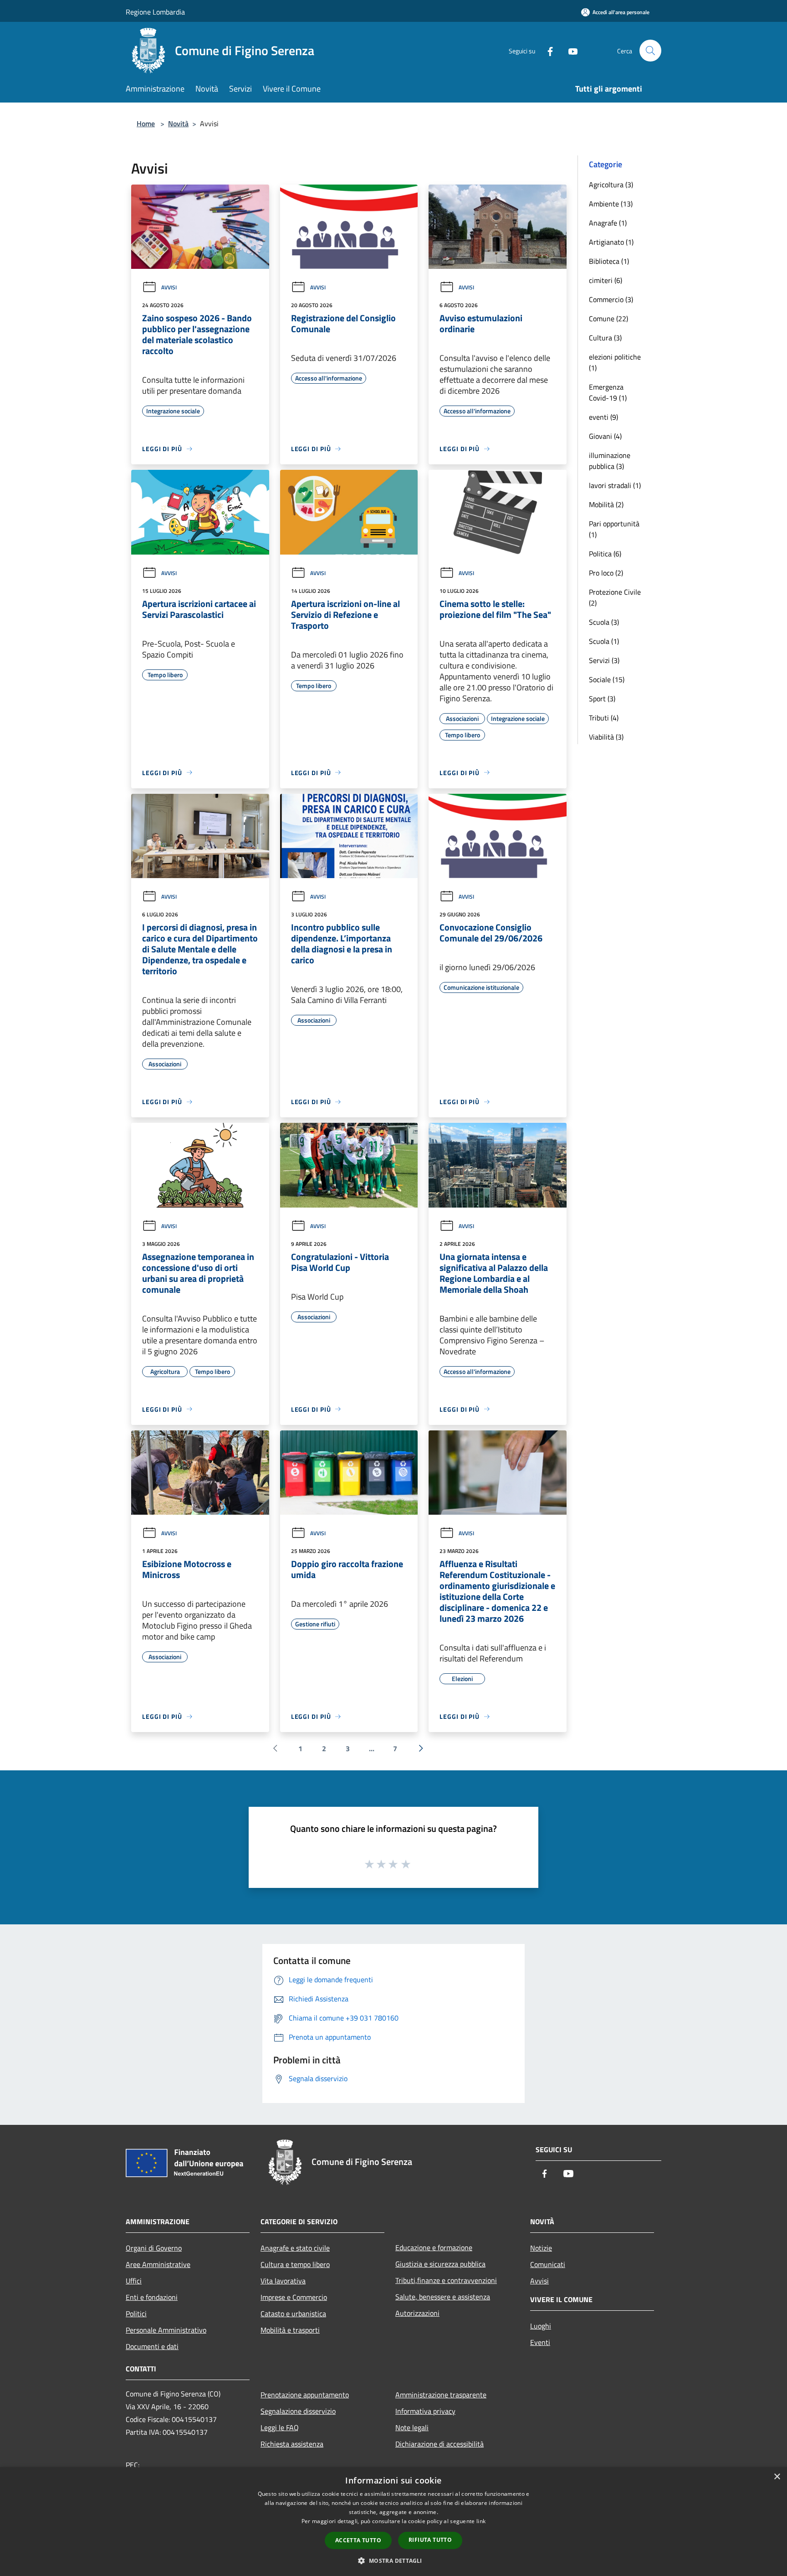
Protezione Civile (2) (615, 597)
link (481, 2521)
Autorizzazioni (417, 2313)
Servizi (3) (604, 660)
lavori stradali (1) (615, 485)
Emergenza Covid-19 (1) (608, 392)
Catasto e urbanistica (293, 2314)
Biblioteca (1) (609, 261)
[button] (393, 2561)
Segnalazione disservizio (298, 2411)
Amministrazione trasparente (441, 2395)
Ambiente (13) (611, 204)
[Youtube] (569, 50)
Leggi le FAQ (280, 2427)
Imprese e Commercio (294, 2297)
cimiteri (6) (606, 280)
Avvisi (169, 287)
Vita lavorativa (283, 2281)
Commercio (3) (611, 299)
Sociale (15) (607, 679)
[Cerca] (650, 51)
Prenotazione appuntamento (305, 2395)
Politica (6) (605, 554)
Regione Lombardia (155, 12)
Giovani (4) (605, 436)
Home (146, 123)
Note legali (412, 2427)
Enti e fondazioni (152, 2297)
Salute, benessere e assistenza (443, 2297)
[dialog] (393, 2522)
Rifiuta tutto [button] (430, 2540)
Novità (178, 123)
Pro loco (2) (606, 573)
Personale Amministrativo (166, 2330)
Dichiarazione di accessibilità (439, 2444)
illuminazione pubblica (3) (610, 461)
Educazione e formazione (434, 2247)
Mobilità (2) (606, 504)
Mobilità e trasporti (290, 2330)
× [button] (777, 2477)
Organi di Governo (154, 2248)
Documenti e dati (152, 2346)
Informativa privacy (425, 2411)
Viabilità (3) (606, 737)
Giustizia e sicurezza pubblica (440, 2264)
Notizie (541, 2248)
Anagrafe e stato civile (295, 2248)
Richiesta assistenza (292, 2444)
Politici (136, 2314)
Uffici (134, 2281)
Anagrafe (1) (608, 223)
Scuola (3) (604, 622)
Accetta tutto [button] (358, 2540)
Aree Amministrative (158, 2264)
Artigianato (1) (611, 242)
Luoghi (541, 2326)
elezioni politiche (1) (615, 362)
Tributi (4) (604, 718)
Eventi (540, 2342)
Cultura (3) (605, 338)
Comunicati (548, 2264)
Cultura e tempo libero (295, 2264)
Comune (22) (608, 319)
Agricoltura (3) (611, 185)
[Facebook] (547, 50)
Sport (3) (602, 699)
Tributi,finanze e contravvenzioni (446, 2280)
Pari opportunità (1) (614, 529)
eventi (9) (603, 417)
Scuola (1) (604, 641)
